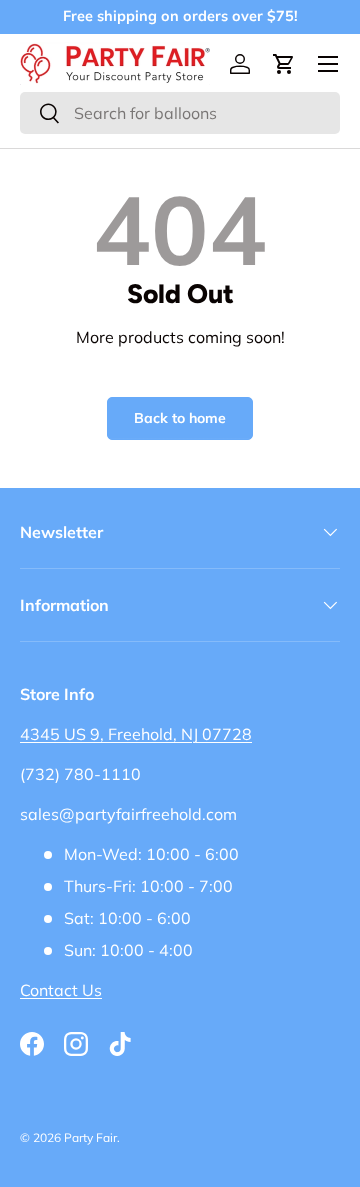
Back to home (180, 418)
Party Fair (90, 1137)
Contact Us (61, 990)
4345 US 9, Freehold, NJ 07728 (136, 734)
